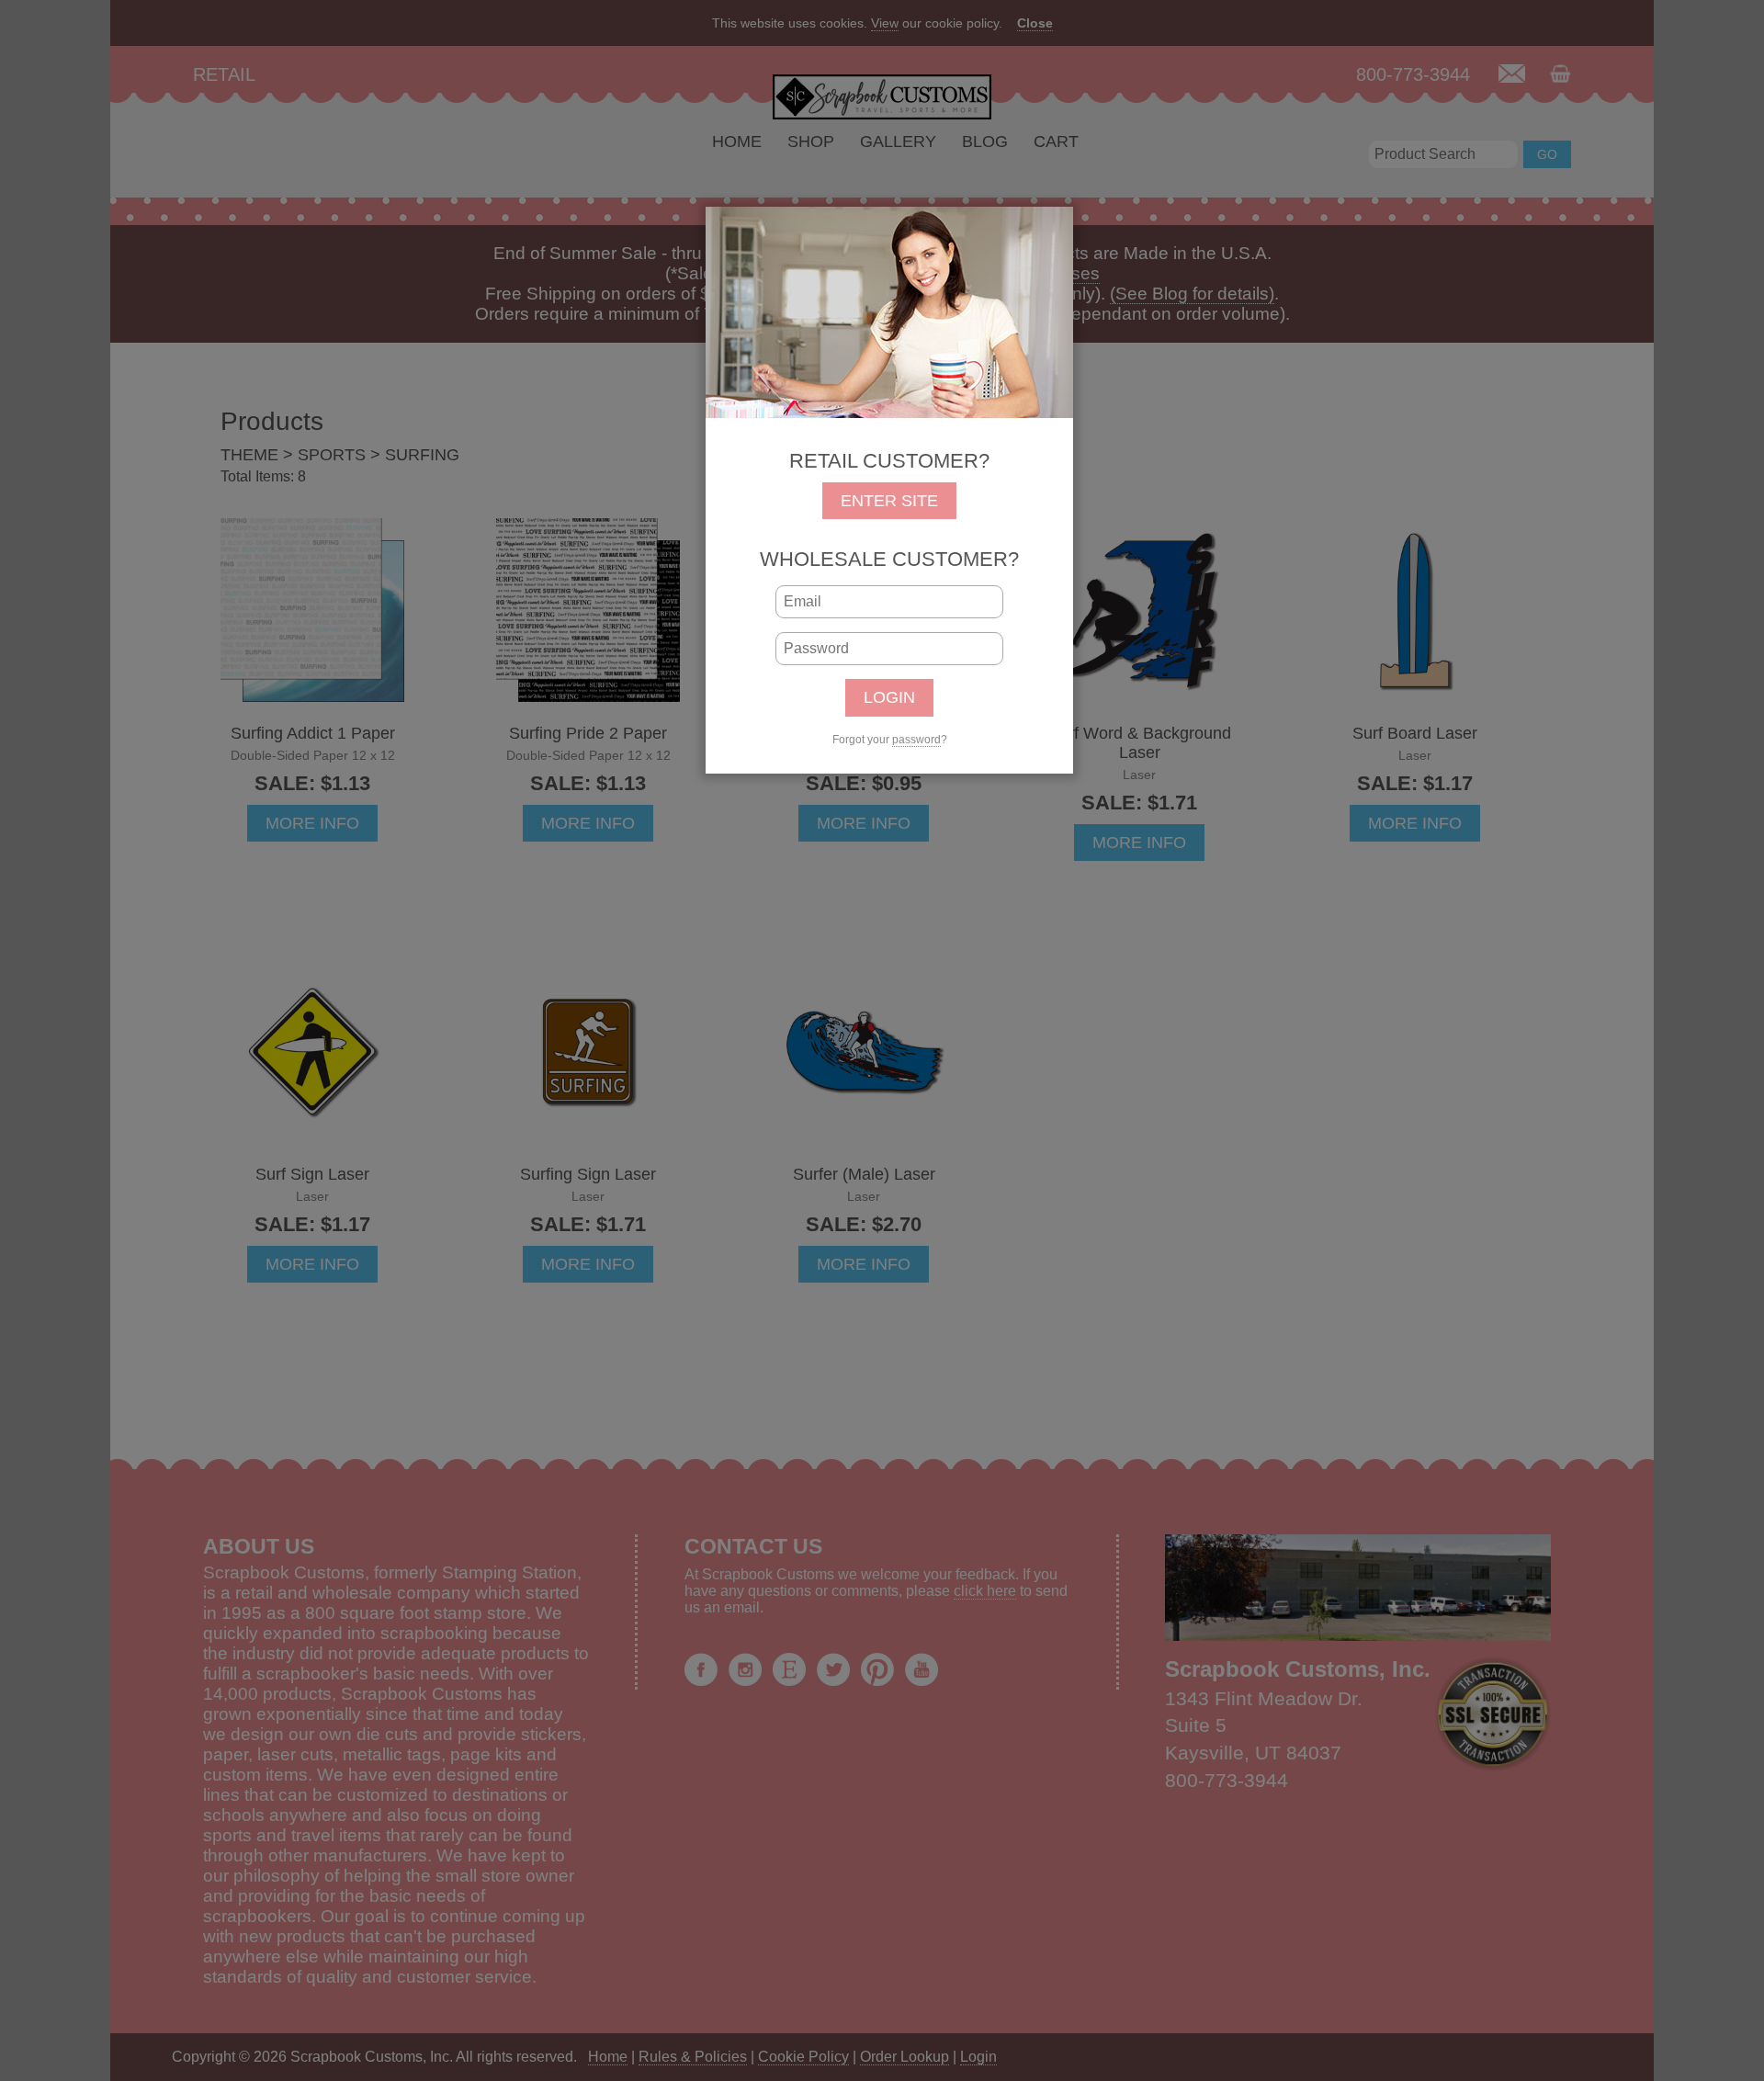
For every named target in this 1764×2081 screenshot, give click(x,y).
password (916, 740)
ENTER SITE (889, 501)
